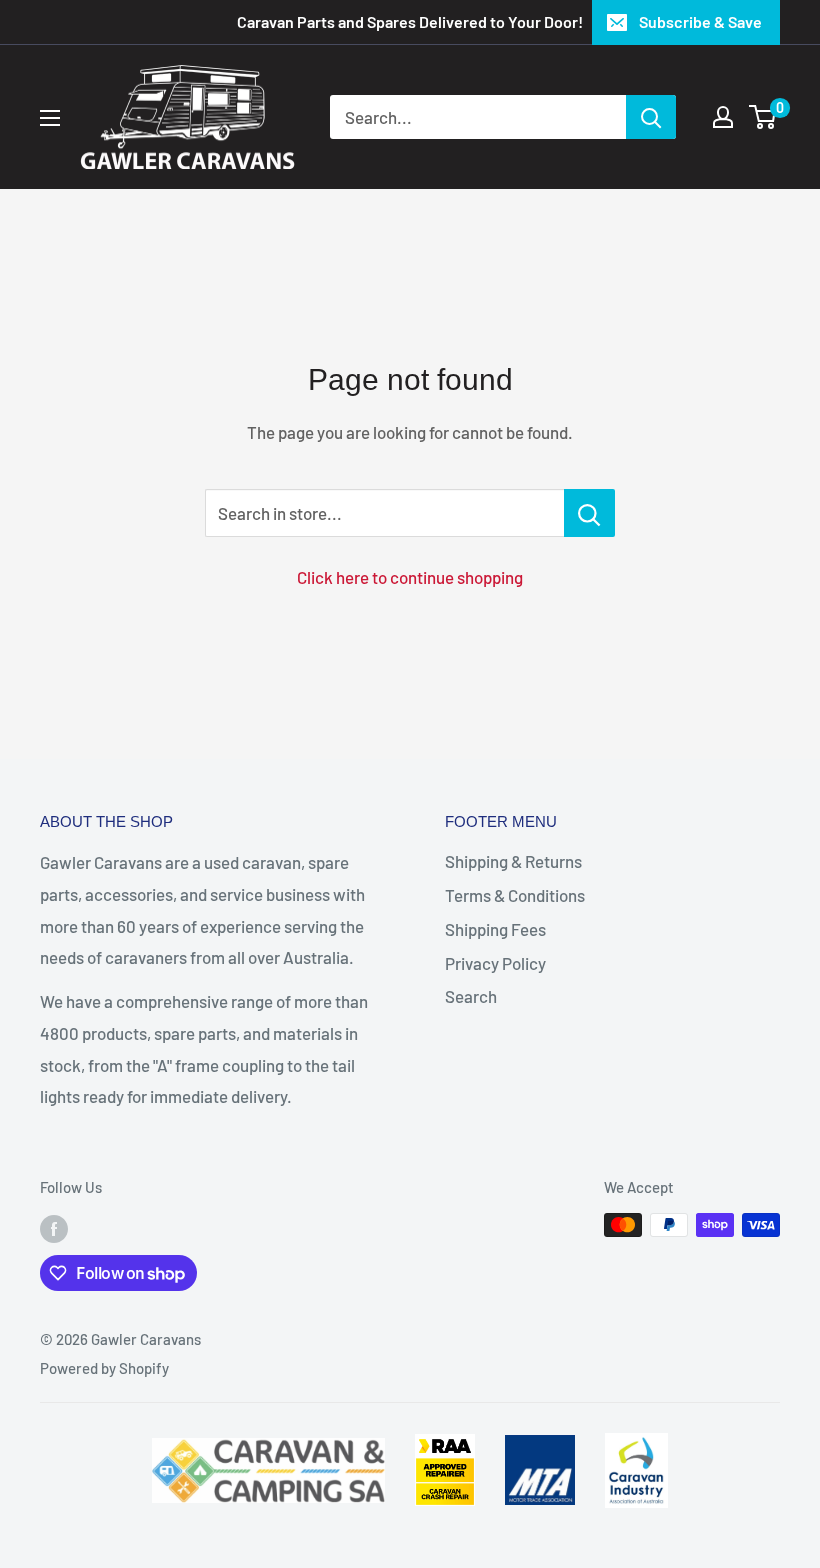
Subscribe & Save (700, 21)
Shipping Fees (495, 929)
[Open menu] (50, 118)
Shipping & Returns (513, 861)
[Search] (651, 117)
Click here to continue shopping (410, 577)
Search (471, 996)
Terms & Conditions (515, 895)
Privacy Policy (495, 963)
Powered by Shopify (104, 1368)
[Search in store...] (589, 513)
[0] (763, 117)
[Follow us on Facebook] (54, 1228)
